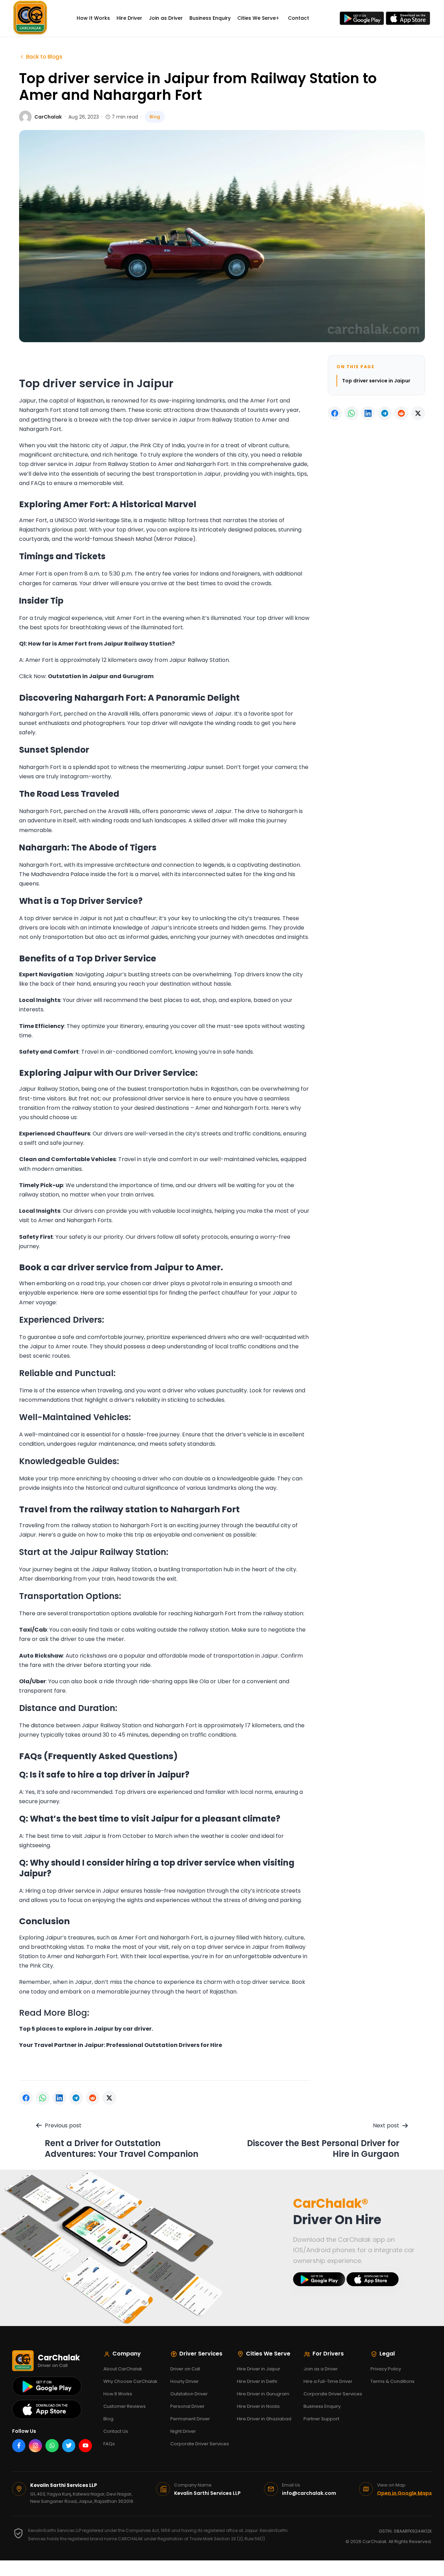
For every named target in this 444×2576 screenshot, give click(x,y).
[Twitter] (69, 2446)
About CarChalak (123, 2369)
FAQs (109, 2444)
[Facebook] (26, 2098)
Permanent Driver (190, 2419)
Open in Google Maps (404, 2493)
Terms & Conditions (392, 2381)
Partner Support (321, 2419)
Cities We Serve (257, 18)
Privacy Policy (386, 2369)
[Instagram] (35, 2446)
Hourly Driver (185, 2381)
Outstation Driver (189, 2394)
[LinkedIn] (59, 2098)
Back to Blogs (44, 57)
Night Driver (183, 2431)
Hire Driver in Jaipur (259, 2369)
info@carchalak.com (309, 2493)
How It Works (93, 18)
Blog (108, 2419)
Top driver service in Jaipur (376, 381)
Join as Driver (166, 18)
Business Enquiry (210, 18)
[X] (109, 2098)
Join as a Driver (321, 2369)
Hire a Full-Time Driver (328, 2381)
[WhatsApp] (43, 2098)
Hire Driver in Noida (258, 2406)
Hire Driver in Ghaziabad (264, 2419)
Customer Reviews (125, 2406)
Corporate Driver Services (200, 2444)
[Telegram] (76, 2098)
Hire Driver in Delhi (257, 2381)
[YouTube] (85, 2446)
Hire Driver (129, 18)
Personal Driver (187, 2406)
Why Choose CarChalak (130, 2381)
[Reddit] (93, 2098)
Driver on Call (185, 2369)
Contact (298, 18)
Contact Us (116, 2431)
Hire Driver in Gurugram (263, 2394)
